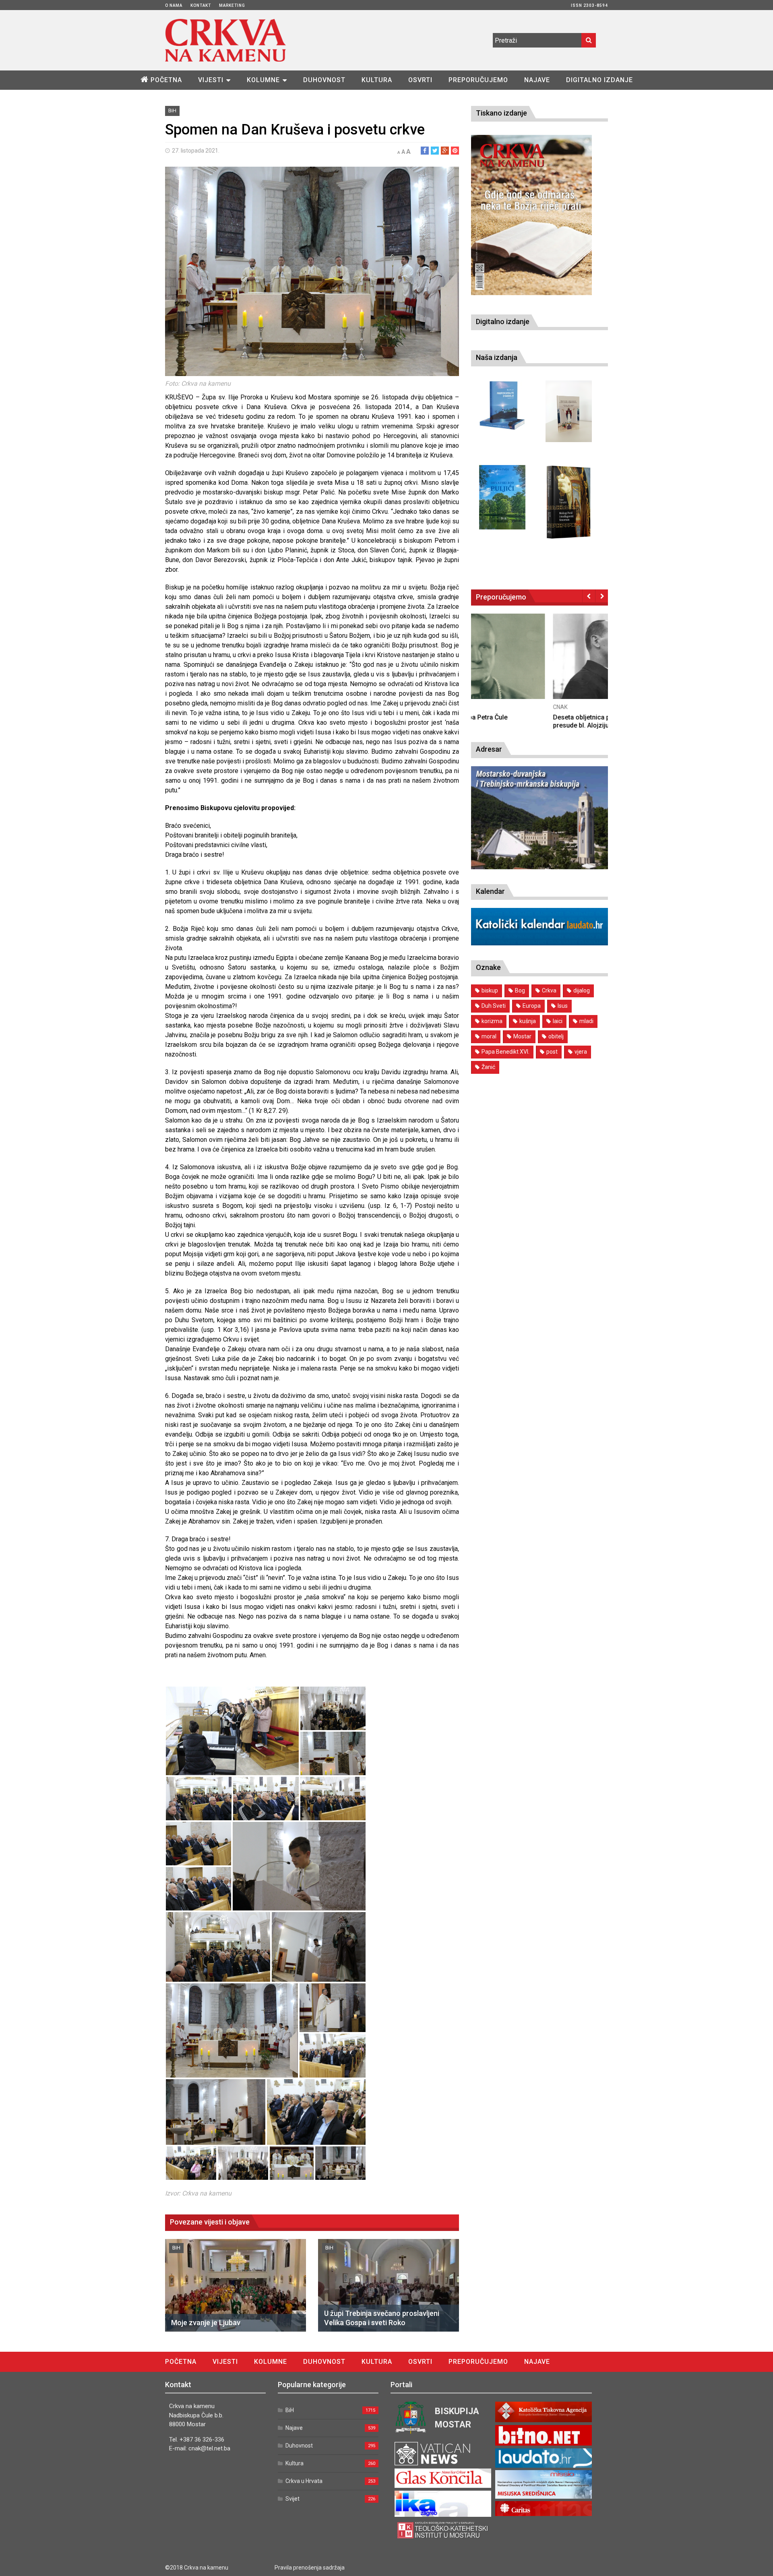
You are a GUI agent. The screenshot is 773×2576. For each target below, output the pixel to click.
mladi (586, 1021)
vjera (581, 1052)
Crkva (549, 990)
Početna (166, 80)
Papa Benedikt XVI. (505, 1052)
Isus (563, 1006)
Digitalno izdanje (599, 80)
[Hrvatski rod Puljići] (502, 497)
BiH (172, 111)
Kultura (377, 80)
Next (602, 596)
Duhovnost (324, 80)
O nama (174, 5)
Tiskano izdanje (501, 113)
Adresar (489, 749)
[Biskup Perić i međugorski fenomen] (569, 502)
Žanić (488, 1067)
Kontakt (201, 5)
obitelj (556, 1036)
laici (558, 1021)
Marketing (232, 5)
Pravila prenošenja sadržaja (310, 2568)
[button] (232, 1731)
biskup (490, 990)
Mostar (522, 1036)
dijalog (582, 990)
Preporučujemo (478, 80)
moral (489, 1036)
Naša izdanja (497, 357)
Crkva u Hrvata (304, 2481)
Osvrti (420, 80)
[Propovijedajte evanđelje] (502, 406)
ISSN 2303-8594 (589, 5)
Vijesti (211, 80)
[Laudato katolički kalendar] (539, 943)
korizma (492, 1021)
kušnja (528, 1021)
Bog (520, 990)
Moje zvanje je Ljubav (206, 2323)
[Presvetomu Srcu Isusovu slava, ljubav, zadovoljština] (569, 411)
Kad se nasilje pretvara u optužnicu (523, 717)
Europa (532, 1006)
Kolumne (263, 80)
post (552, 1052)
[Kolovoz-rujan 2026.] (531, 215)
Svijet (292, 2499)
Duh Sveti (494, 1006)
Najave (537, 80)
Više (539, 664)
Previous (589, 596)
